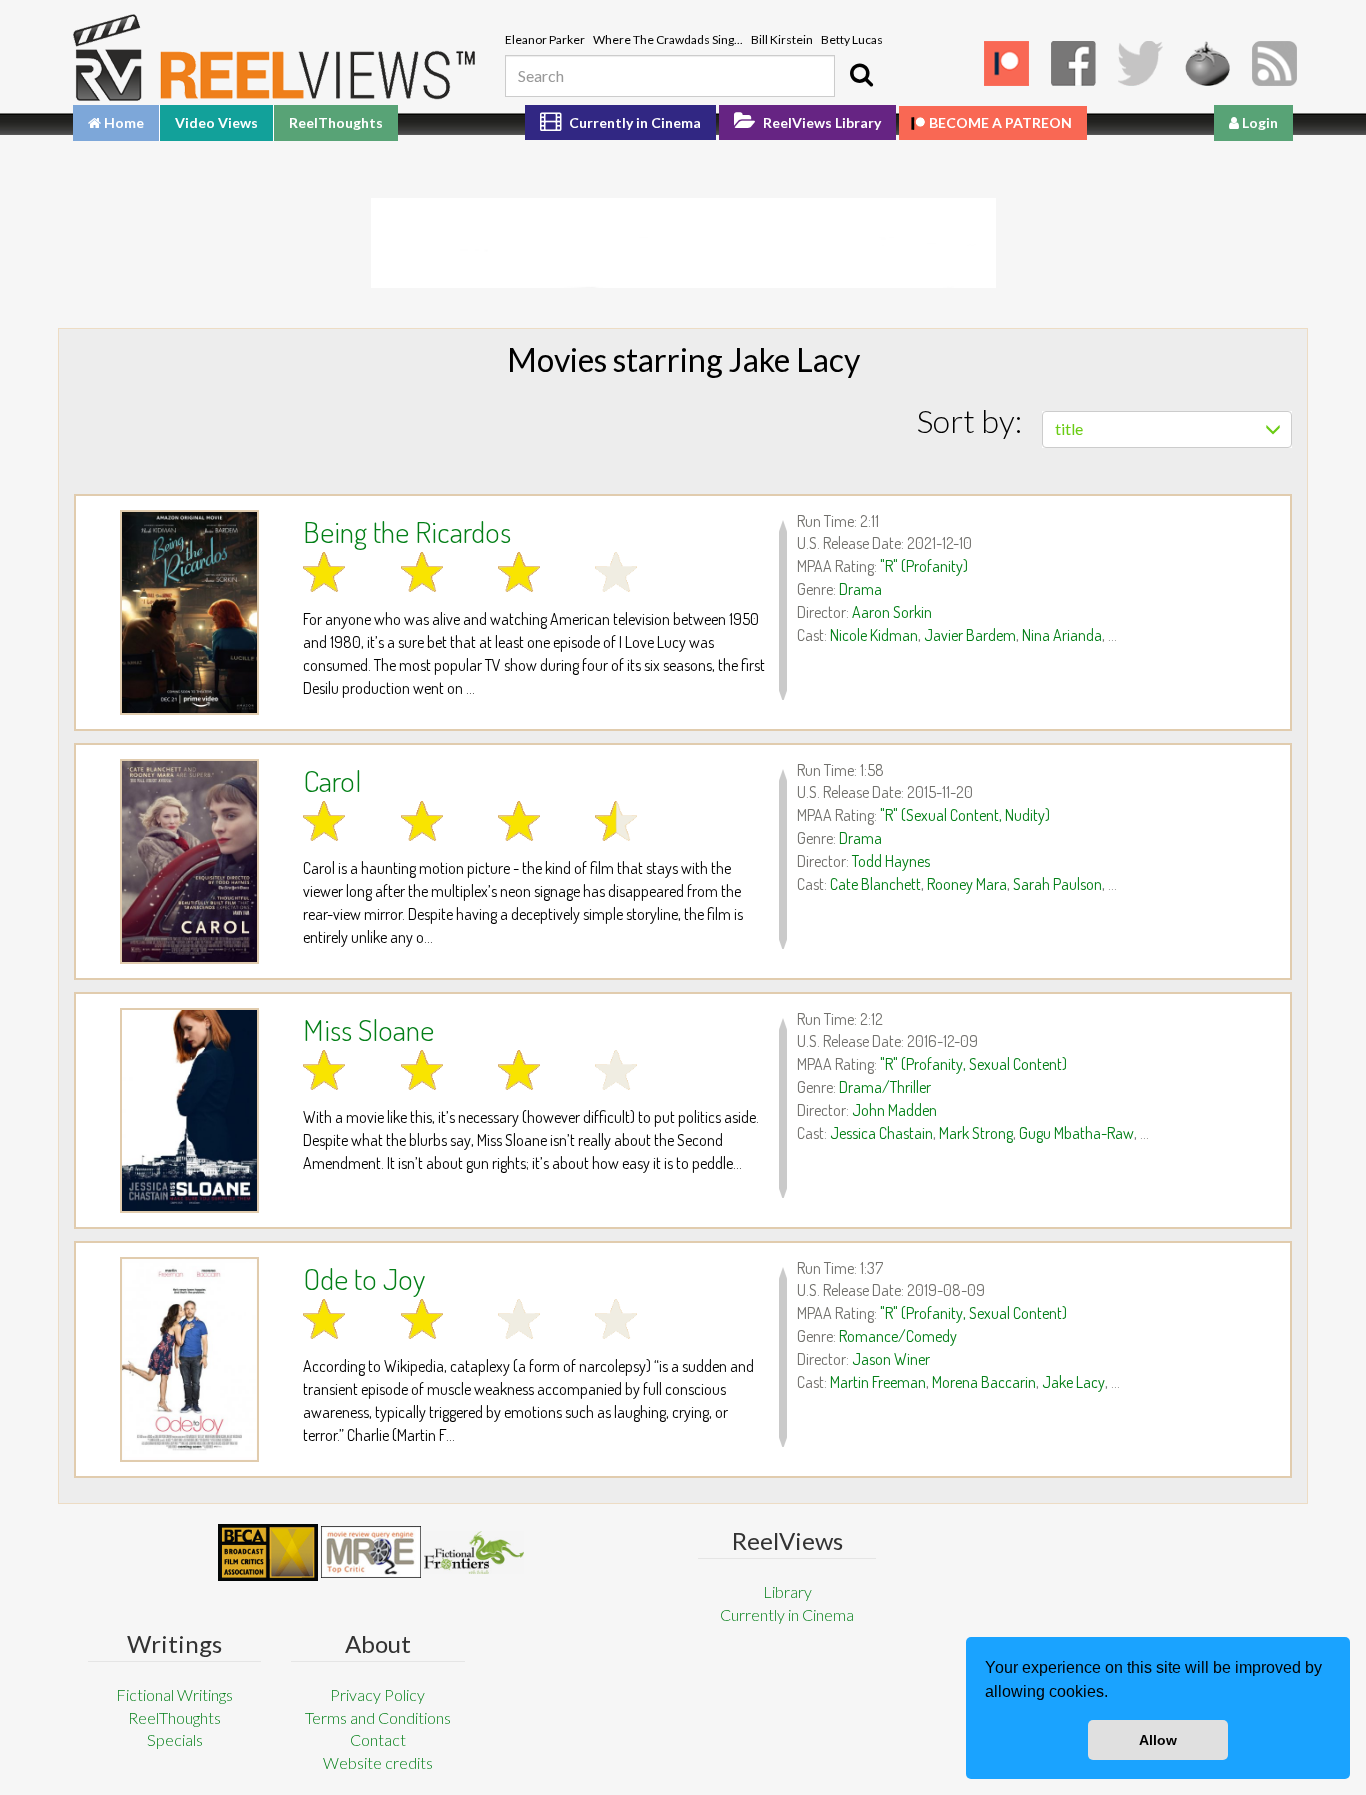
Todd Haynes (891, 861)
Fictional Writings (174, 1694)
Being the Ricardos (407, 531)
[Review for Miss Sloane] (189, 1110)
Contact (378, 1739)
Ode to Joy (364, 1278)
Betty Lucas (852, 39)
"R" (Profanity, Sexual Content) (973, 1064)
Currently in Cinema (633, 122)
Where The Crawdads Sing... (668, 39)
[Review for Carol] (189, 861)
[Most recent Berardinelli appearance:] (474, 1552)
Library (787, 1591)
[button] (1115, 1694)
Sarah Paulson (1057, 884)
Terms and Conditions (378, 1717)
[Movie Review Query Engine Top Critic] (371, 1552)
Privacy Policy (377, 1694)
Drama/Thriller (885, 1087)
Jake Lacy (1073, 1382)
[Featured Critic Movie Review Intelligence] (268, 1553)
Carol (332, 780)
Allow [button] (1158, 1740)
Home (122, 122)
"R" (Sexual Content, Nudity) (965, 815)
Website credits (378, 1762)
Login (1258, 122)
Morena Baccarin (984, 1382)
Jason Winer (891, 1359)
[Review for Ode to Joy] (189, 1359)
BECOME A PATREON (1000, 122)
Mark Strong (976, 1133)
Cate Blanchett (875, 884)
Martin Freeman (878, 1382)
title (1069, 428)
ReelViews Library (820, 122)
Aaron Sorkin (892, 612)
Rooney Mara (967, 884)
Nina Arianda (1062, 635)
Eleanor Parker (545, 39)
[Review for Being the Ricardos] (189, 612)
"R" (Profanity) (924, 566)
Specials (175, 1739)
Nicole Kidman (874, 635)
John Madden (894, 1110)
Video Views (216, 122)
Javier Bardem (970, 635)
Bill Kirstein (782, 39)
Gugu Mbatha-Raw (1076, 1133)
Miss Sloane (368, 1029)
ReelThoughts (336, 122)
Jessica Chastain (881, 1133)
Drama (860, 589)
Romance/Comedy (898, 1336)
